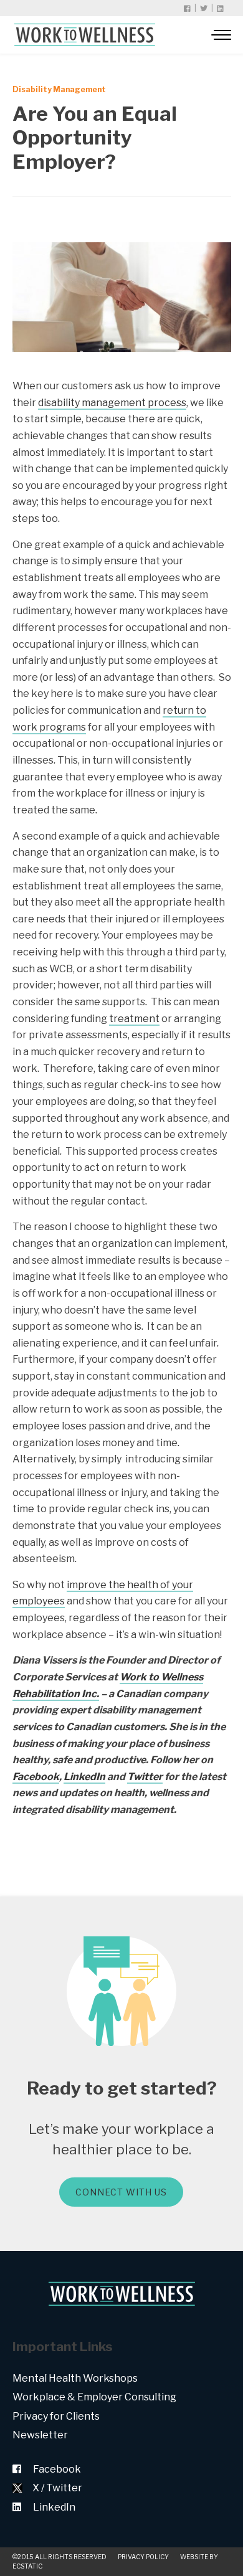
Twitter (145, 1777)
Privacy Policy (143, 2557)
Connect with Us (121, 2192)
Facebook (36, 1777)
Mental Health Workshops (75, 2378)
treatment (134, 1019)
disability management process (112, 403)
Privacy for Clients (56, 2416)
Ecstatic (27, 2566)
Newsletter (40, 2435)
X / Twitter (57, 2488)
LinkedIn (84, 1777)
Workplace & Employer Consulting (94, 2397)
